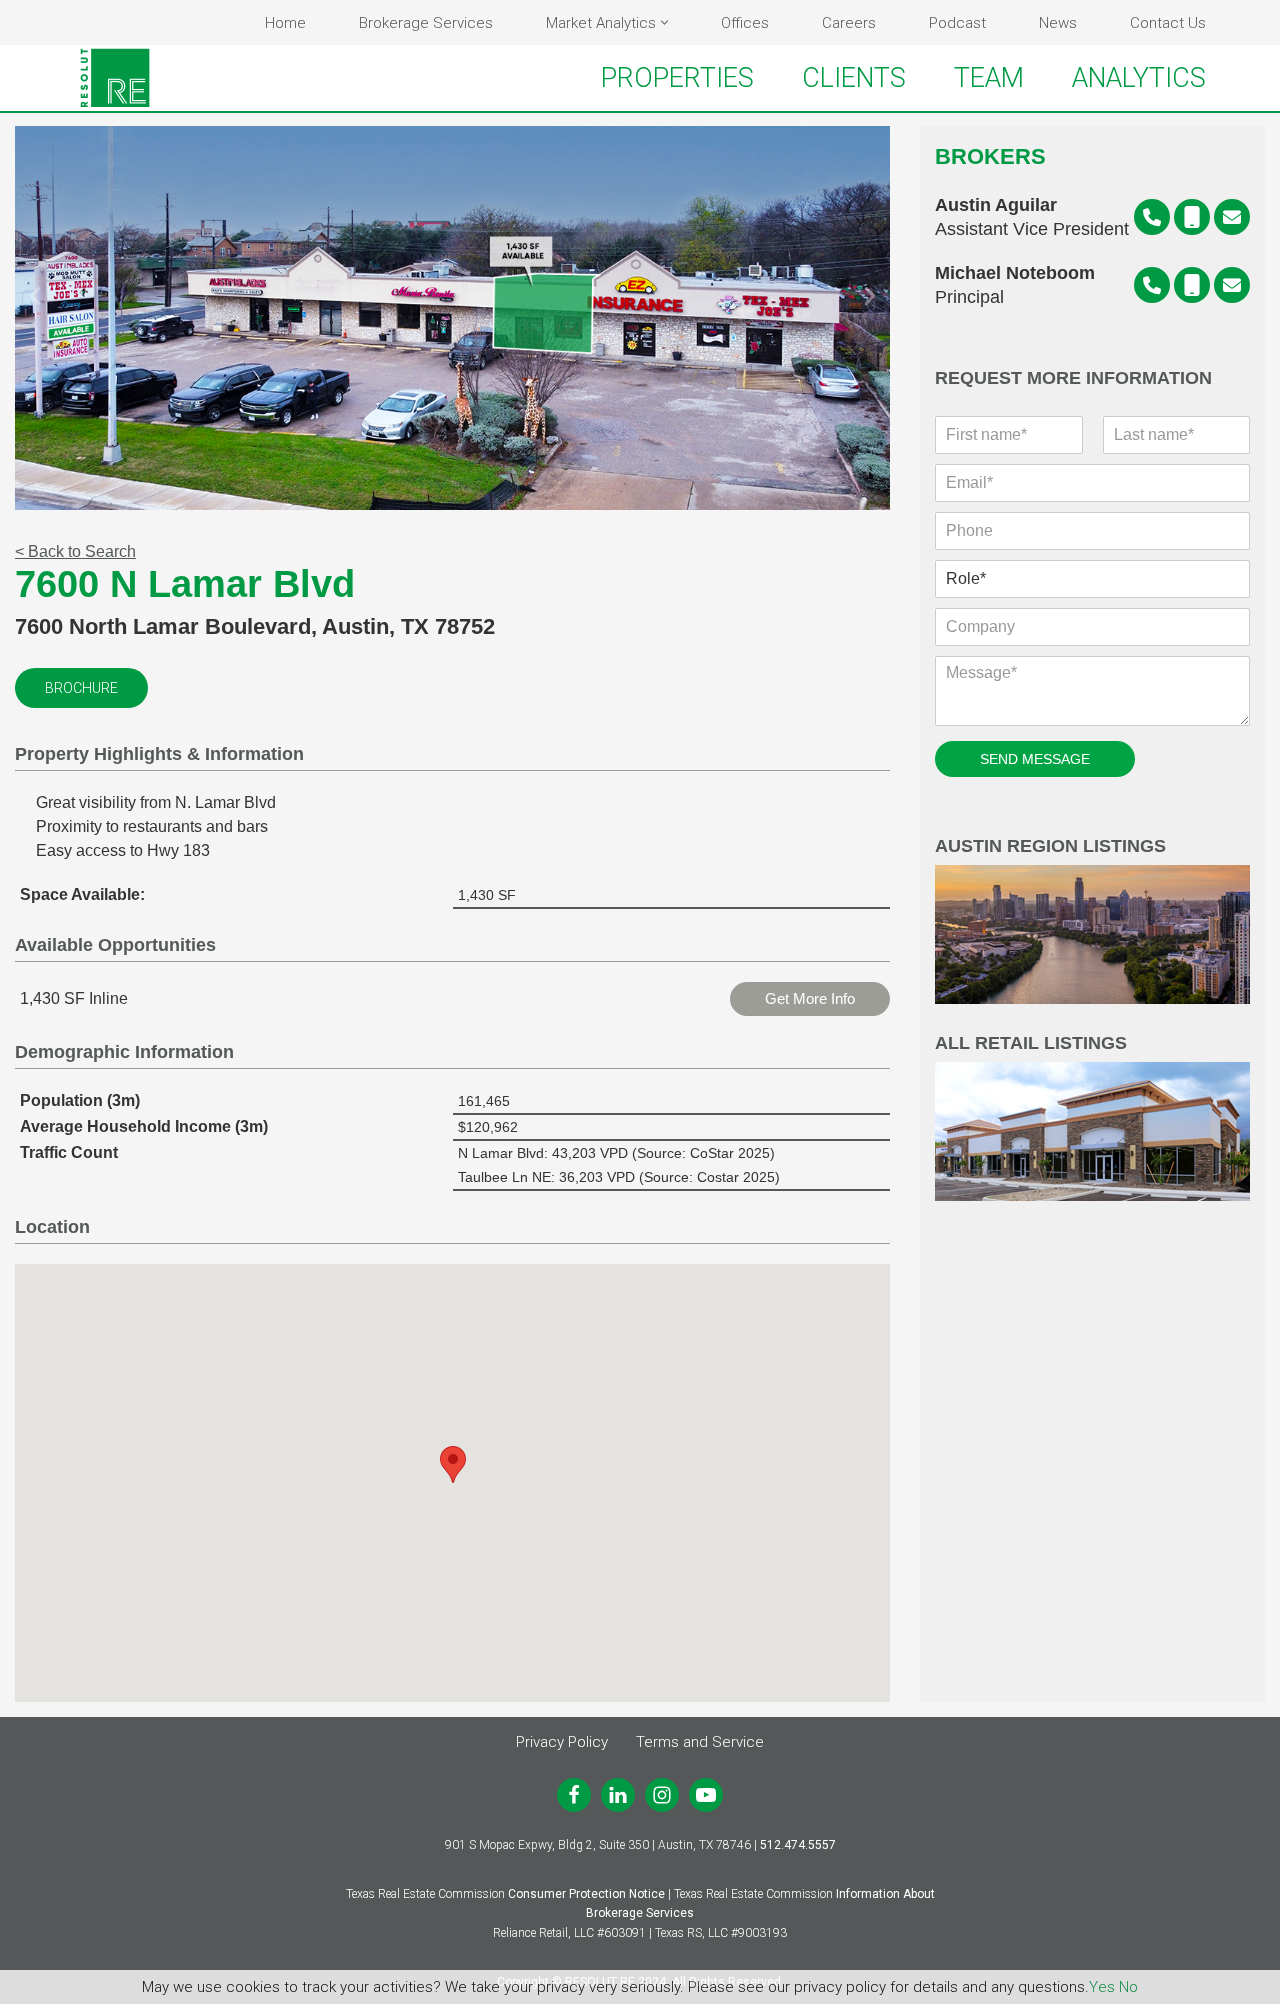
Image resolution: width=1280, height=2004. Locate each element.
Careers (849, 23)
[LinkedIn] (618, 1795)
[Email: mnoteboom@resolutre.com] (1232, 285)
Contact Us (1168, 23)
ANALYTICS (1139, 78)
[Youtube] (706, 1795)
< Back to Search (75, 551)
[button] (664, 22)
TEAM (989, 78)
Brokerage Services (426, 23)
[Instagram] (662, 1795)
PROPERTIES (677, 78)
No (1128, 1987)
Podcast (957, 23)
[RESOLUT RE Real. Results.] (115, 78)
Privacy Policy (562, 1742)
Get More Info (810, 998)
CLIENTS (854, 78)
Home (285, 23)
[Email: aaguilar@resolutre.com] (1232, 217)
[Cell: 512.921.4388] (1192, 217)
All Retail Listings (1031, 1043)
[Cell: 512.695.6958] (1192, 285)
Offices (745, 23)
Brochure (81, 688)
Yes (1102, 1987)
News (1058, 23)
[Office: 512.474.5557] (1152, 217)
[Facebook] (574, 1795)
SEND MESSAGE (1035, 759)
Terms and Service (700, 1742)
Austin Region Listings (1050, 846)
